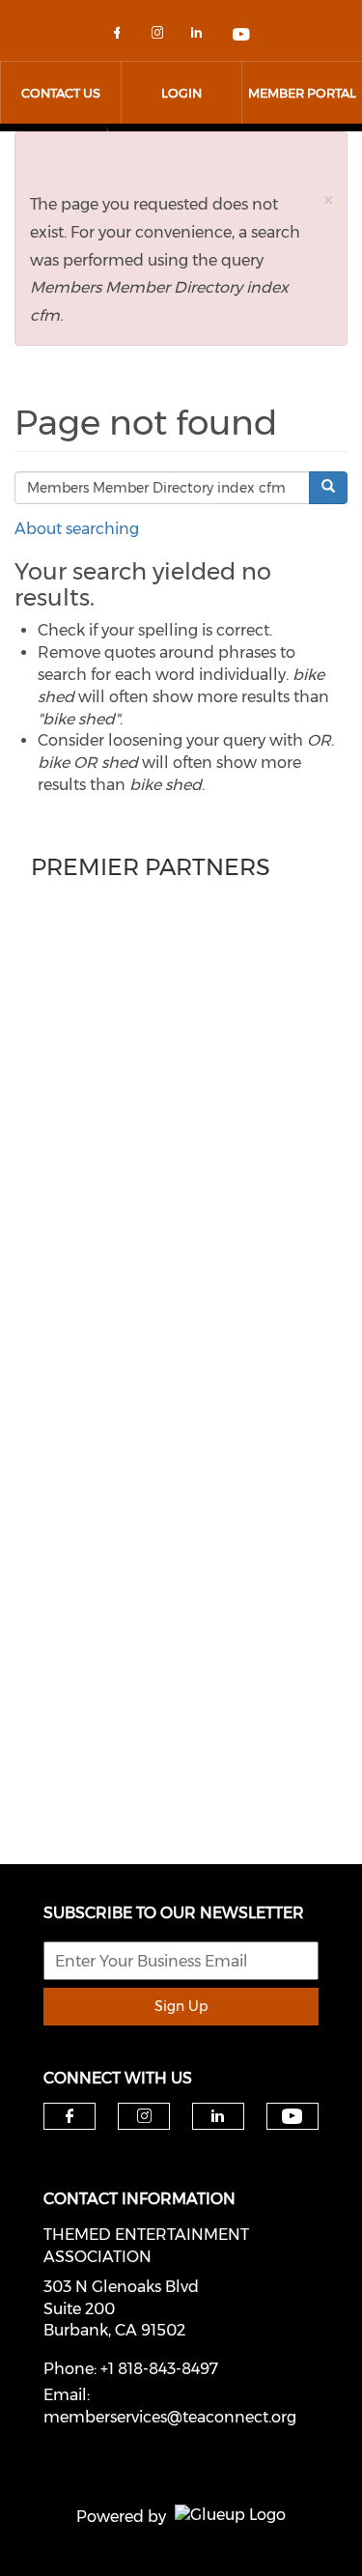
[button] (328, 199)
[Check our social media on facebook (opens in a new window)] (121, 36)
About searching (77, 529)
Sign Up (181, 2006)
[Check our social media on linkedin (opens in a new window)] (202, 36)
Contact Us (61, 93)
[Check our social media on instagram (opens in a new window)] (161, 36)
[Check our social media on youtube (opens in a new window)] (242, 36)
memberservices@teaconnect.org (170, 2417)
